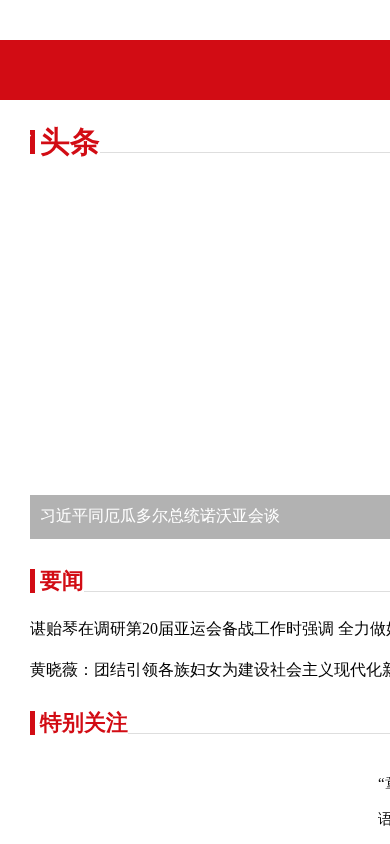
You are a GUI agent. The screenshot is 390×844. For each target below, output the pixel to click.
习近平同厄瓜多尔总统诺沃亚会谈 (160, 675)
